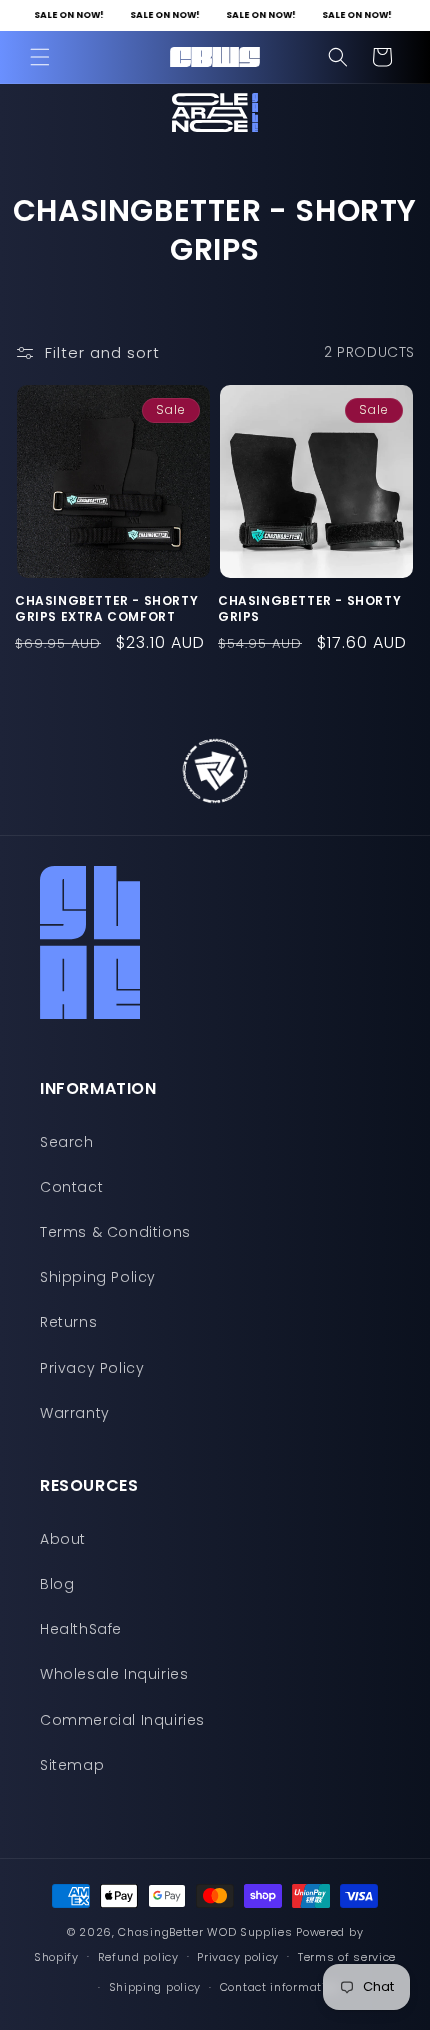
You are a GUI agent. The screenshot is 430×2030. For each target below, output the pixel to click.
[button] (40, 57)
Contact (71, 1187)
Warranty (75, 1413)
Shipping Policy (98, 1277)
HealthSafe (81, 1629)
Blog (57, 1584)
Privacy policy (238, 1957)
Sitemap (72, 1765)
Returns (68, 1322)
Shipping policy (155, 1987)
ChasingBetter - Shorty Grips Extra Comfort (106, 608)
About (63, 1539)
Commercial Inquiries (122, 1720)
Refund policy (138, 1957)
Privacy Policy (92, 1368)
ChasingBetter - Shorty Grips (309, 608)
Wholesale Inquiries (114, 1674)
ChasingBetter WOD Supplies (205, 1932)
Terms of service (347, 1957)
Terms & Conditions (115, 1232)
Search (67, 1142)
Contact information (280, 1987)
